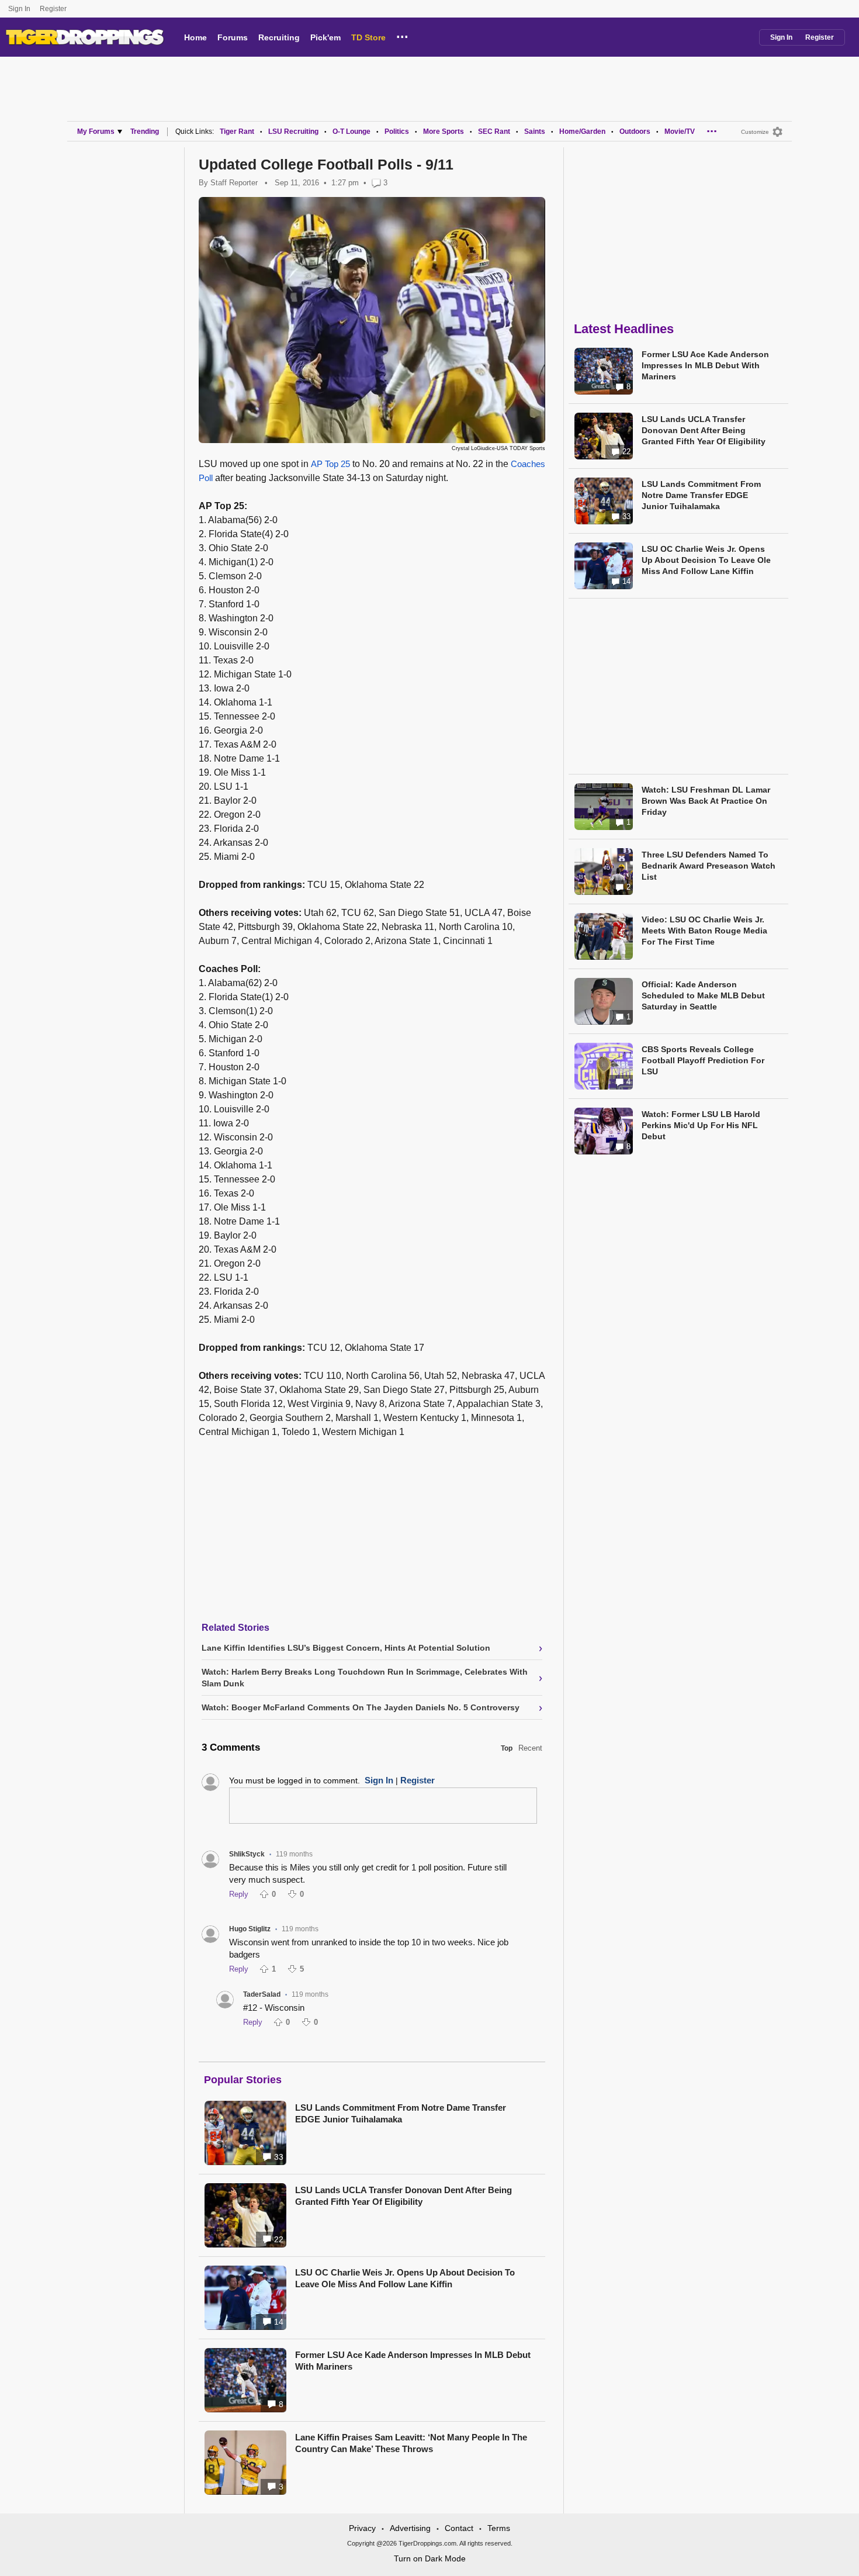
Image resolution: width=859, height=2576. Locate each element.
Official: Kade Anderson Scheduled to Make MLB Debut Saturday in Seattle (703, 995)
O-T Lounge (351, 132)
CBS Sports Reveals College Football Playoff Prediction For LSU (703, 1060)
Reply (239, 1894)
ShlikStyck (247, 1854)
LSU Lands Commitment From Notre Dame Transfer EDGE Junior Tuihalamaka (401, 2113)
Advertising (410, 2528)
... (402, 35)
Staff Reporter (234, 183)
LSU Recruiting (293, 132)
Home (195, 37)
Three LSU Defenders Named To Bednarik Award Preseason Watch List (709, 866)
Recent (530, 1748)
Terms (499, 2528)
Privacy (362, 2528)
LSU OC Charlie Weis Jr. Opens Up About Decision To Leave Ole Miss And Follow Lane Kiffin (405, 2278)
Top (507, 1748)
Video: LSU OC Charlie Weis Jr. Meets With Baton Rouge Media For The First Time (704, 931)
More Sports (444, 132)
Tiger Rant (237, 132)
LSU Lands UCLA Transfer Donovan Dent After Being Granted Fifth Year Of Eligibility (403, 2196)
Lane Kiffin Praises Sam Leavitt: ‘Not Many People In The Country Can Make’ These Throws (411, 2443)
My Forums (96, 132)
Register (54, 9)
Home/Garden (582, 132)
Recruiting (279, 37)
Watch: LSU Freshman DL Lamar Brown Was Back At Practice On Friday (706, 801)
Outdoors (635, 132)
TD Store (368, 37)
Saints (535, 132)
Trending (145, 132)
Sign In (19, 9)
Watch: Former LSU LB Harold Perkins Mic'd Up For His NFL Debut (701, 1125)
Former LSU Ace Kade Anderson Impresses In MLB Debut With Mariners (413, 2361)
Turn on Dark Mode (430, 2558)
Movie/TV (680, 132)
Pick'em (325, 37)
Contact (459, 2528)
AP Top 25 (330, 464)
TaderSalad (262, 1994)
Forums (233, 37)
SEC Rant (494, 132)
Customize (755, 132)
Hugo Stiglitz (250, 1929)
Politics (397, 132)
